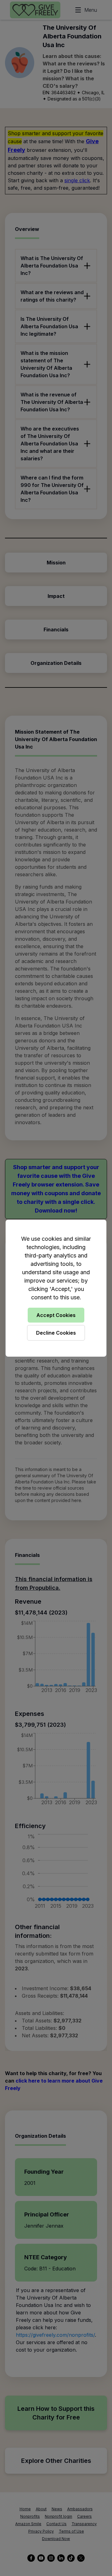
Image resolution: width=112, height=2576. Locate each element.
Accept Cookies (56, 1315)
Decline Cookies (56, 1333)
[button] (56, 1288)
